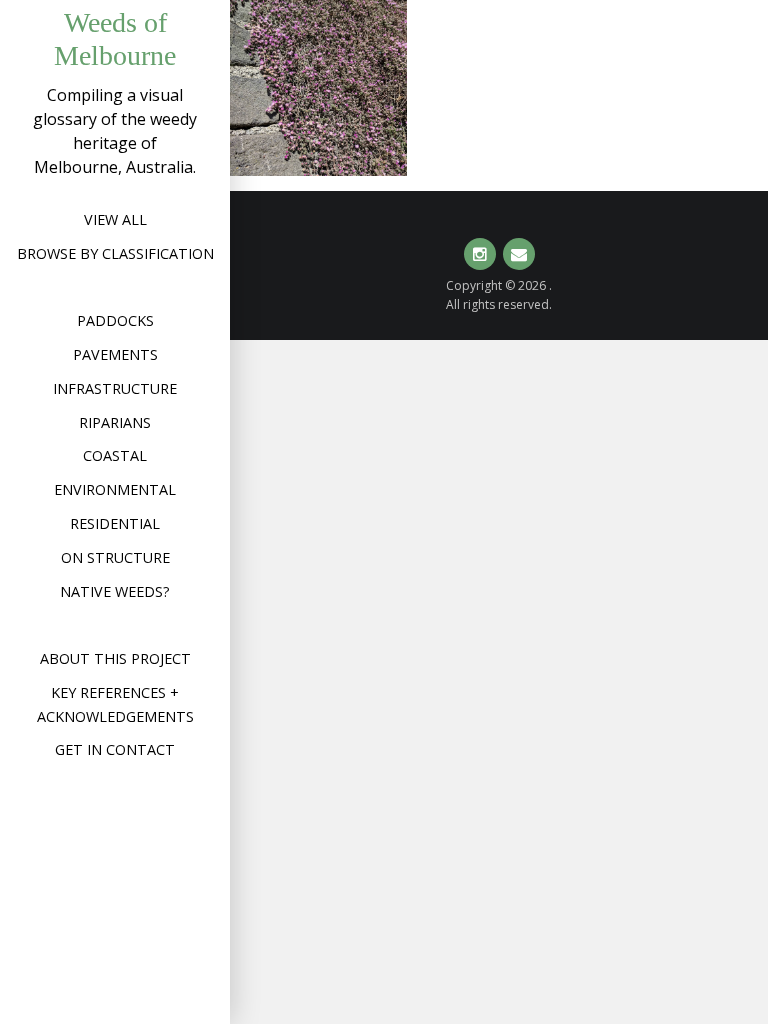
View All (115, 219)
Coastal (115, 455)
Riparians (115, 422)
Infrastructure (115, 388)
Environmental (115, 489)
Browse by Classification (115, 253)
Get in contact (115, 749)
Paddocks (115, 320)
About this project (115, 658)
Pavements (115, 354)
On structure (115, 557)
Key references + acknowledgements (115, 704)
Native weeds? (115, 591)
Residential (115, 523)
